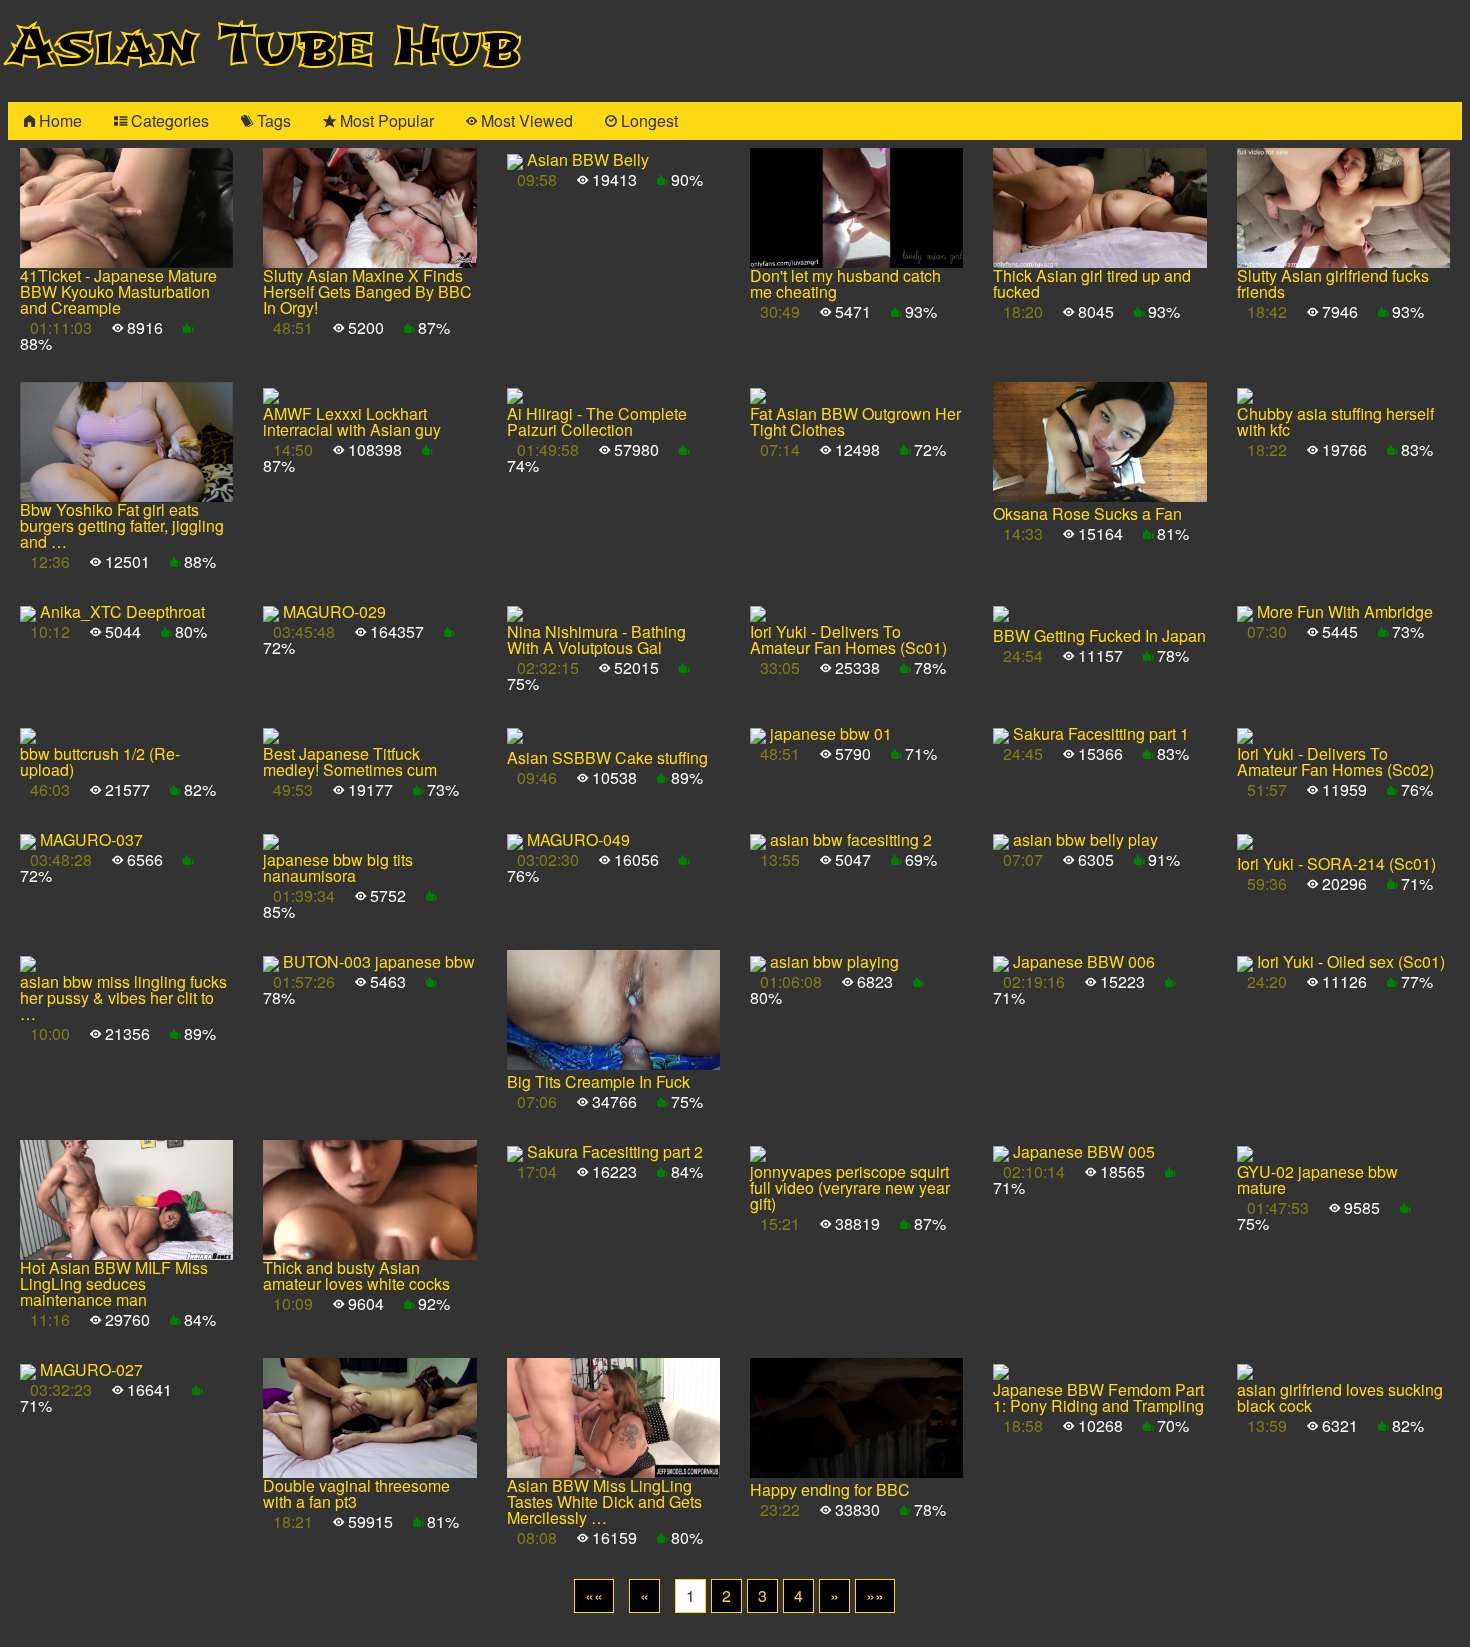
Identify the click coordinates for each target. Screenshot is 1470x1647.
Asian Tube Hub (265, 46)
